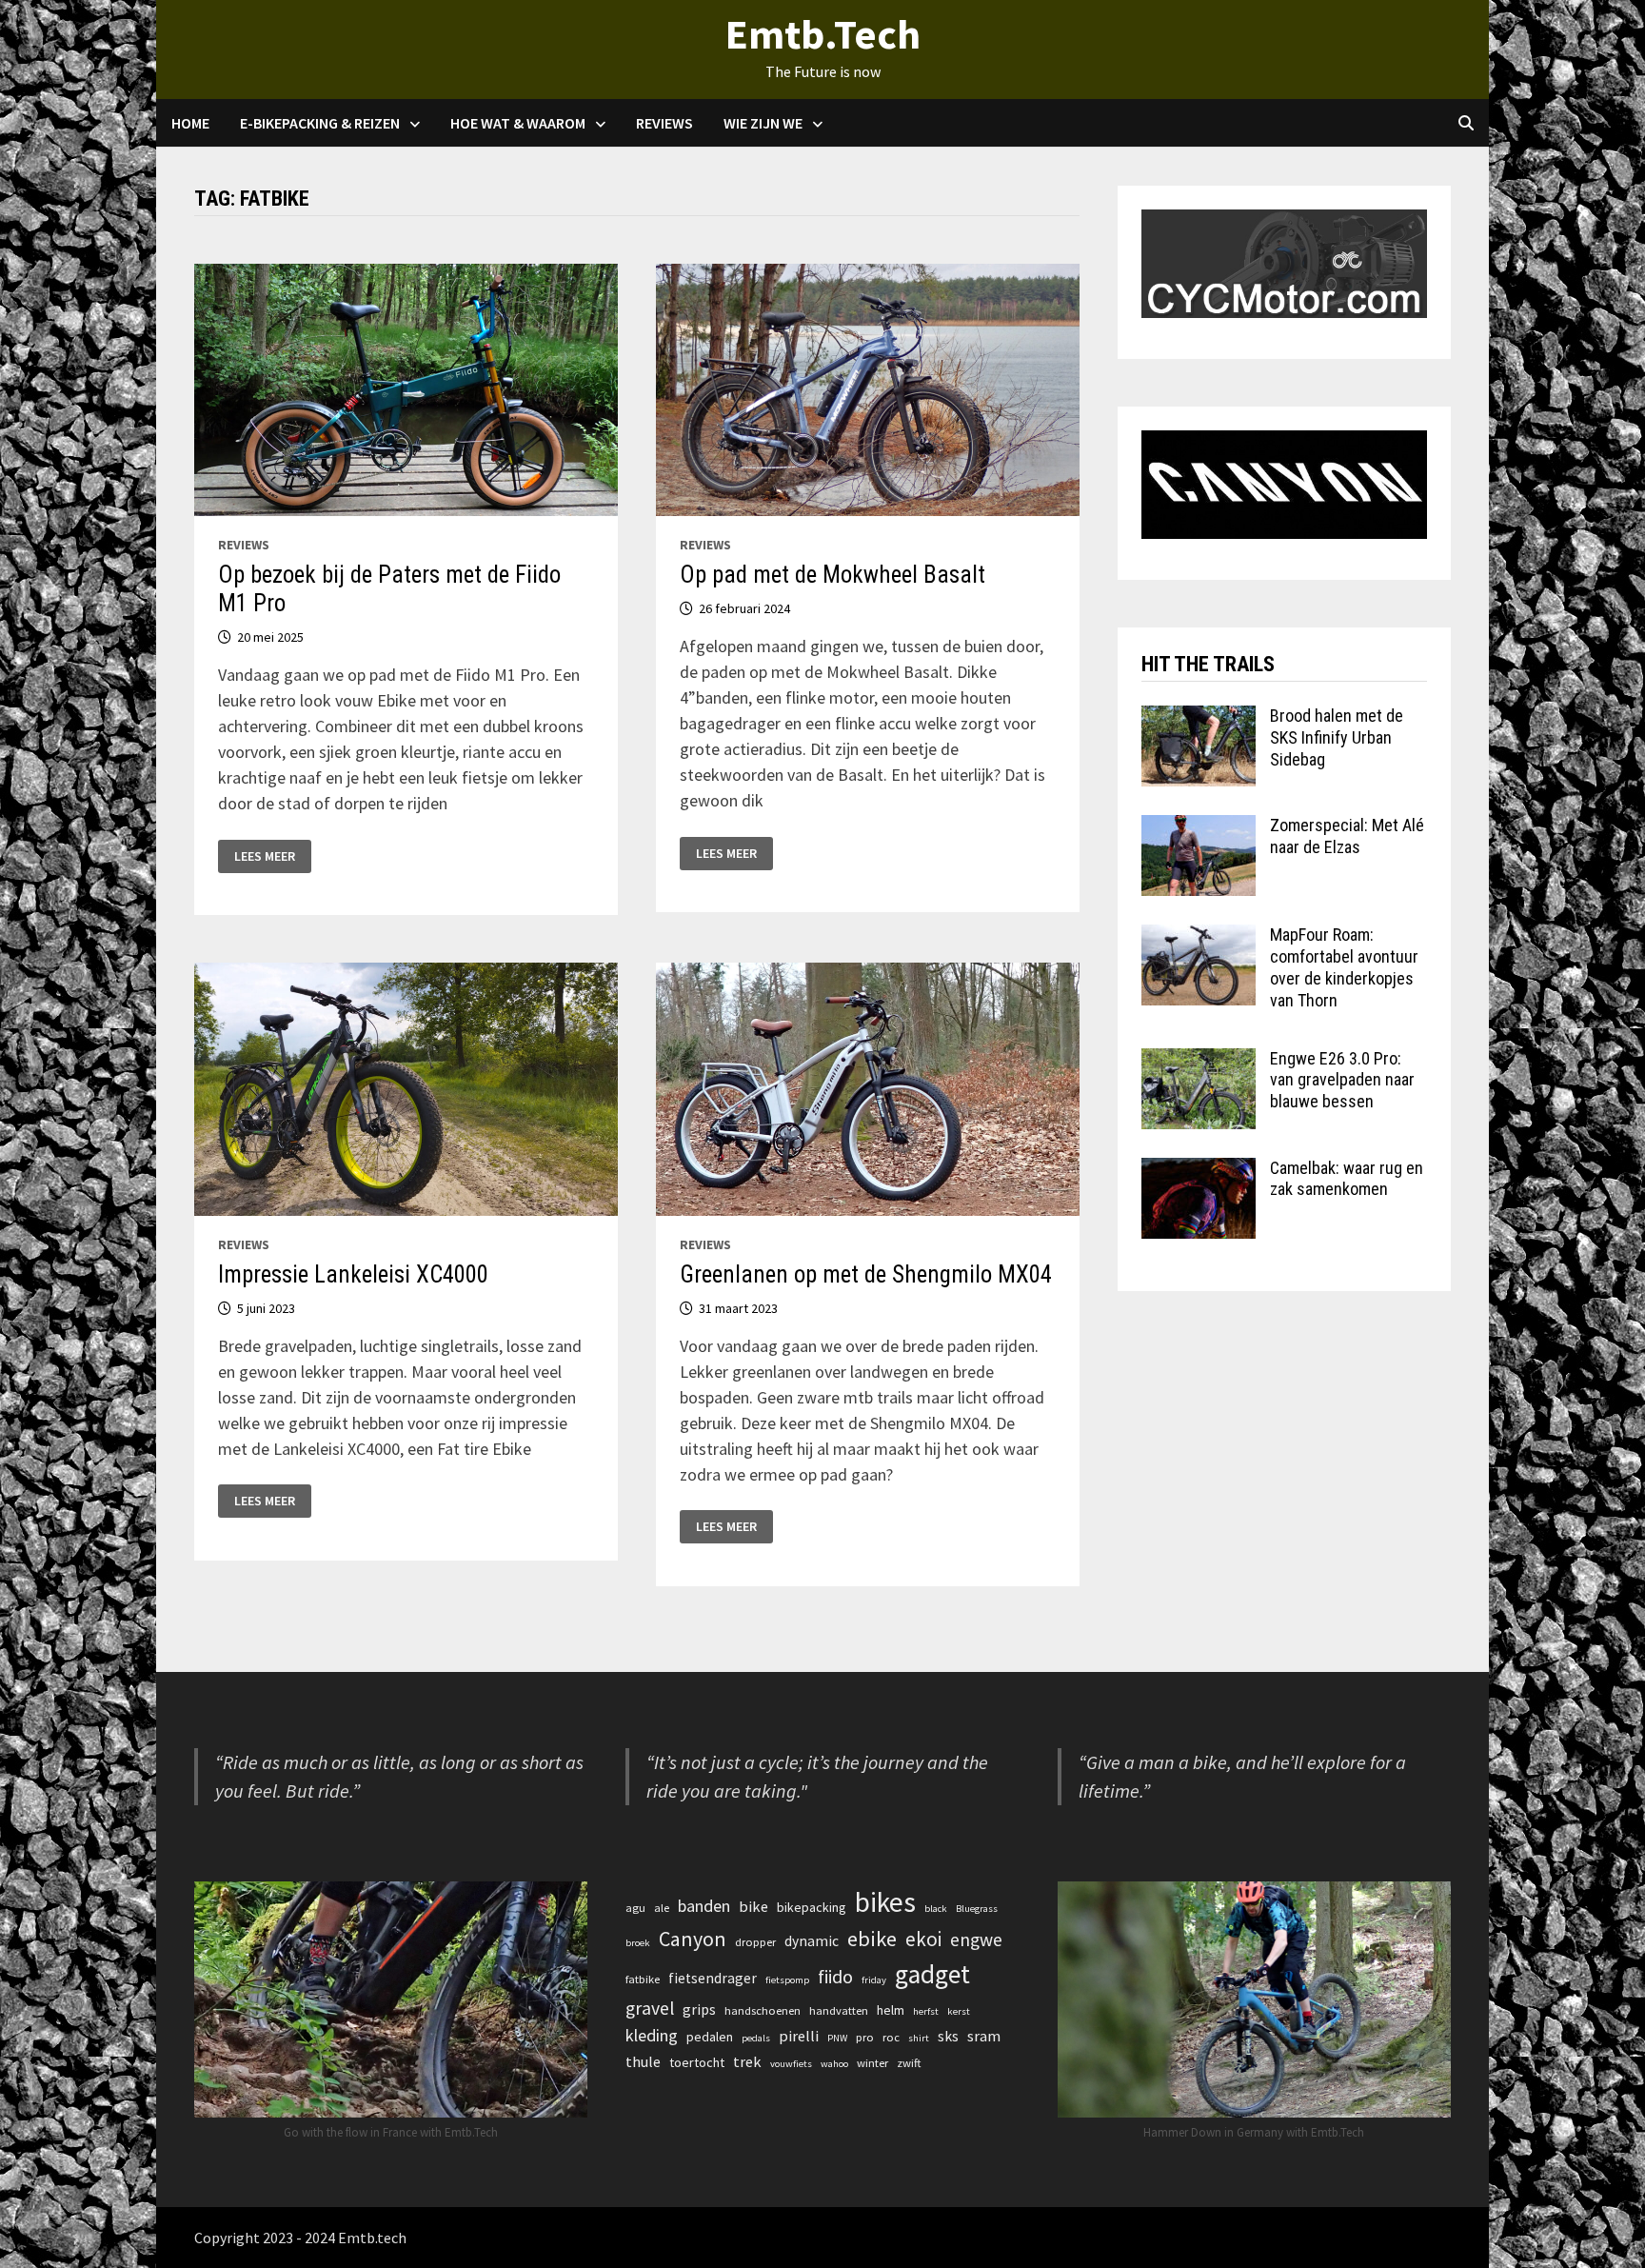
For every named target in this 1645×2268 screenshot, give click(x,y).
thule (643, 2061)
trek (747, 2061)
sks (948, 2036)
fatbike (643, 1979)
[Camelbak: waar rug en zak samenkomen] (1199, 1171)
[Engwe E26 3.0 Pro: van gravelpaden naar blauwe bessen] (1199, 1061)
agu (635, 1908)
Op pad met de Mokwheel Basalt (832, 575)
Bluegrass (977, 1909)
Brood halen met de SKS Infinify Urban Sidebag (1337, 737)
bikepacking (812, 1907)
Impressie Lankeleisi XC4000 (353, 1274)
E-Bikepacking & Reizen (320, 123)
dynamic (812, 1941)
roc (891, 2037)
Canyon (693, 1939)
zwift (909, 2063)
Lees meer (264, 856)
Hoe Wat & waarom (518, 123)
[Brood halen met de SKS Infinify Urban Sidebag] (1199, 718)
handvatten (839, 2010)
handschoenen (763, 2010)
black (936, 1909)
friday (874, 1980)
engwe (976, 1940)
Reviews (664, 123)
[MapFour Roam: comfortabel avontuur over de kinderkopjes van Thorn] (1199, 937)
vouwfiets (791, 2064)
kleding (652, 2035)
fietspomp (787, 1980)
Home (190, 123)
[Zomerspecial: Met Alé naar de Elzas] (1199, 828)
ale (662, 1908)
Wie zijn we (763, 123)
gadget (932, 1974)
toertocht (697, 2062)
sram (984, 2036)
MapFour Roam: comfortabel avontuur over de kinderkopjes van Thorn (1344, 967)
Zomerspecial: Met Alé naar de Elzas (1347, 836)
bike (753, 1906)
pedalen (710, 2037)
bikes (885, 1902)
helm (891, 2010)
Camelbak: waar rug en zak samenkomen (1347, 1179)
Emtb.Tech (823, 34)
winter (872, 2063)
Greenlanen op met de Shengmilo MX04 (866, 1274)
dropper (755, 1942)
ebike (872, 1939)
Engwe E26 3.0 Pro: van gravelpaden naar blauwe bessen (1342, 1080)
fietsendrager (713, 1978)
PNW (837, 2038)
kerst (959, 2011)
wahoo (834, 2064)
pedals (756, 2038)
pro (865, 2037)
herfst (926, 2011)
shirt (919, 2038)
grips (699, 2009)
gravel (650, 2008)
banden (704, 1906)
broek (638, 1943)
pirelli (799, 2036)
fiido (835, 1977)
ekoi (923, 1939)
